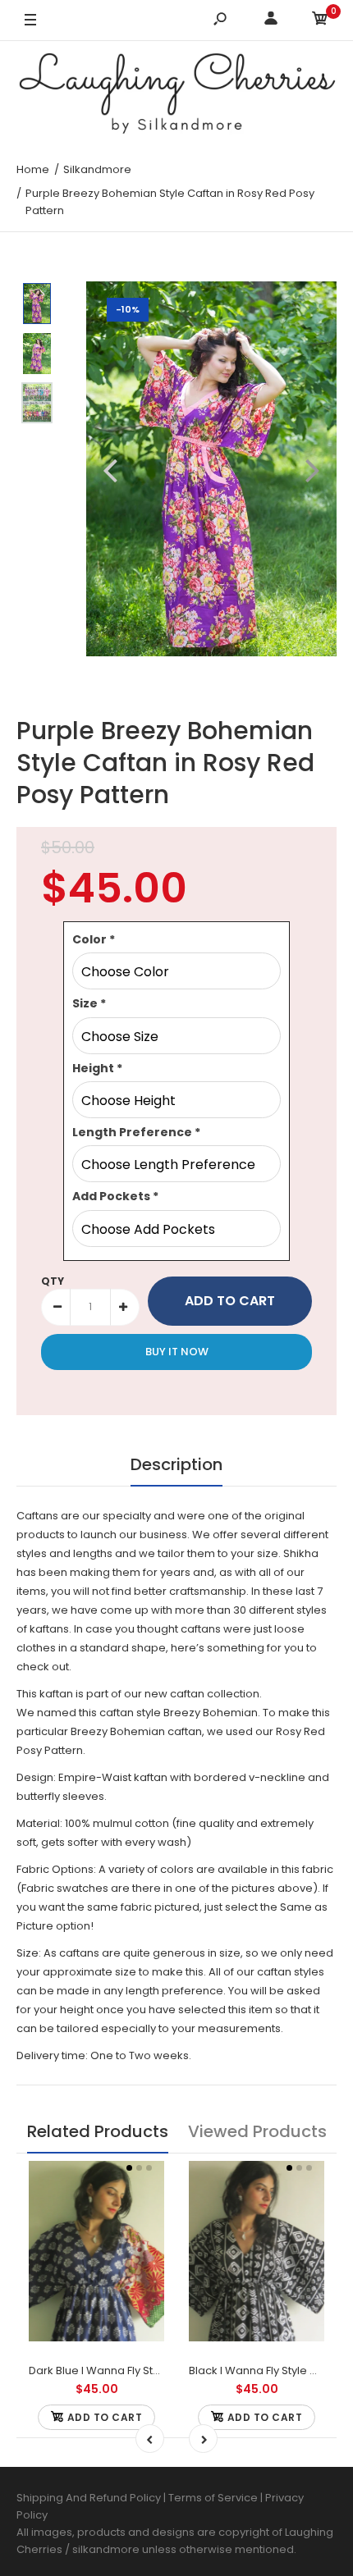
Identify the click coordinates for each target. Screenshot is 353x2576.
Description (176, 1464)
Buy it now (177, 1352)
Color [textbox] (94, 939)
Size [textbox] (89, 1003)
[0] (320, 21)
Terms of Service (214, 2498)
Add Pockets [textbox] (115, 1196)
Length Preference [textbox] (136, 1132)
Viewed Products (257, 2131)
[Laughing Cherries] (176, 95)
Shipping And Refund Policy (89, 2498)
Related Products (98, 2131)
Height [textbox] (97, 1068)
